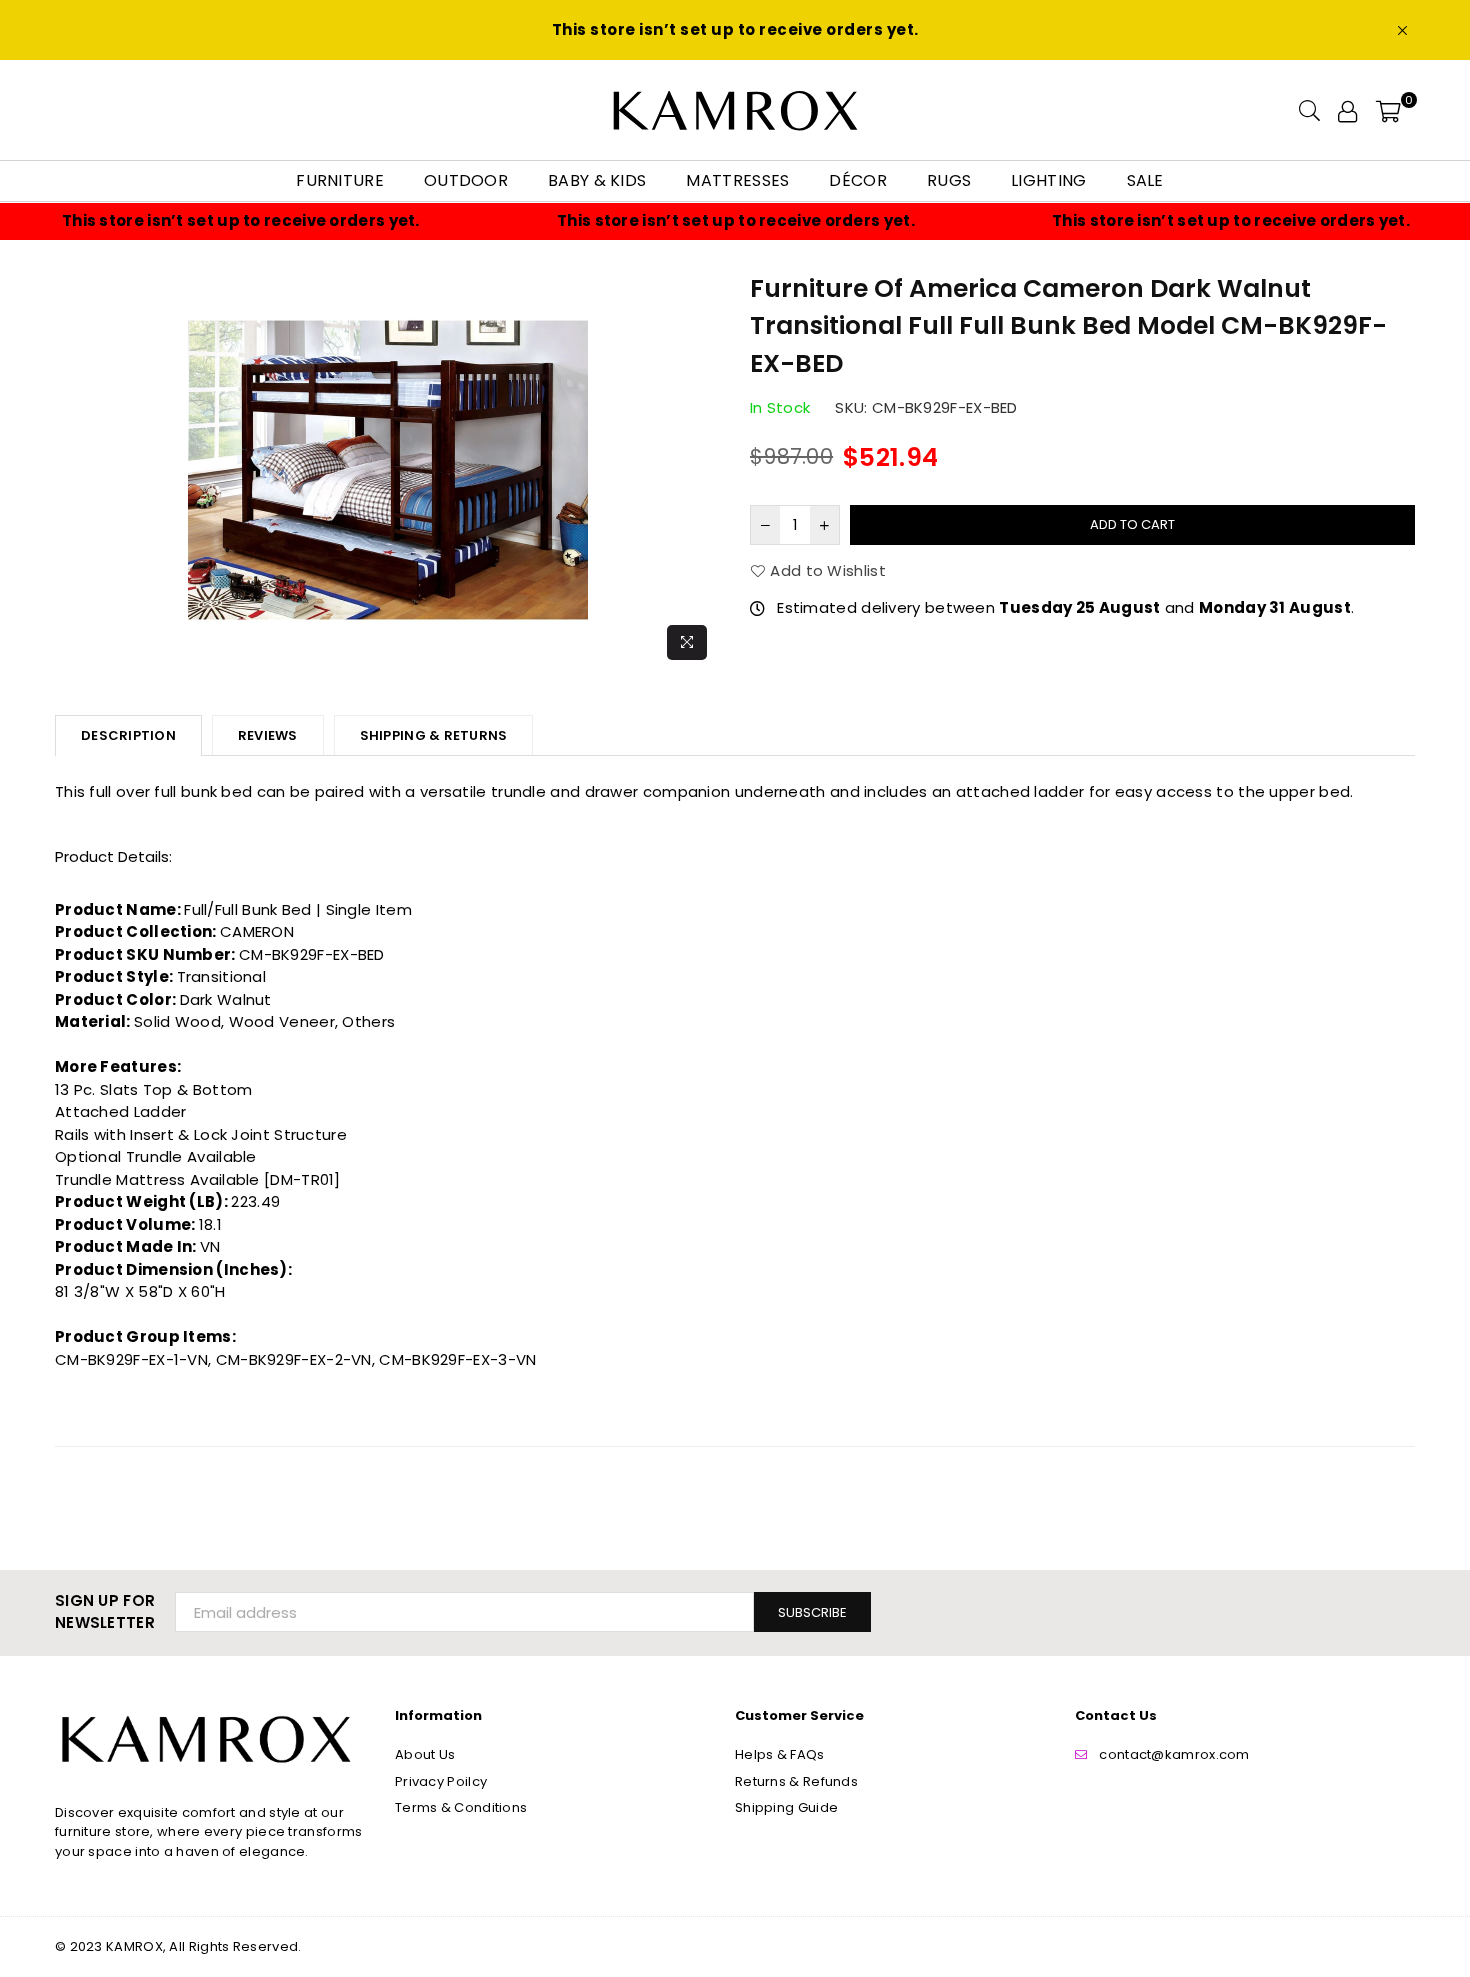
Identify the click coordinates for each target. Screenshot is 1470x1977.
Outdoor (466, 180)
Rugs (949, 180)
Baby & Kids (597, 180)
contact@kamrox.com (1174, 1754)
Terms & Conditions (461, 1807)
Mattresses (737, 180)
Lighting (1048, 180)
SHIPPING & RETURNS (434, 735)
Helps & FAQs (780, 1754)
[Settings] (1347, 110)
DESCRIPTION (128, 735)
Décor (858, 180)
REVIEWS (268, 735)
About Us (425, 1754)
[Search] (1309, 110)
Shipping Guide (786, 1807)
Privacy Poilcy (441, 1781)
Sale (1145, 180)
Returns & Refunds (796, 1781)
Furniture (340, 180)
